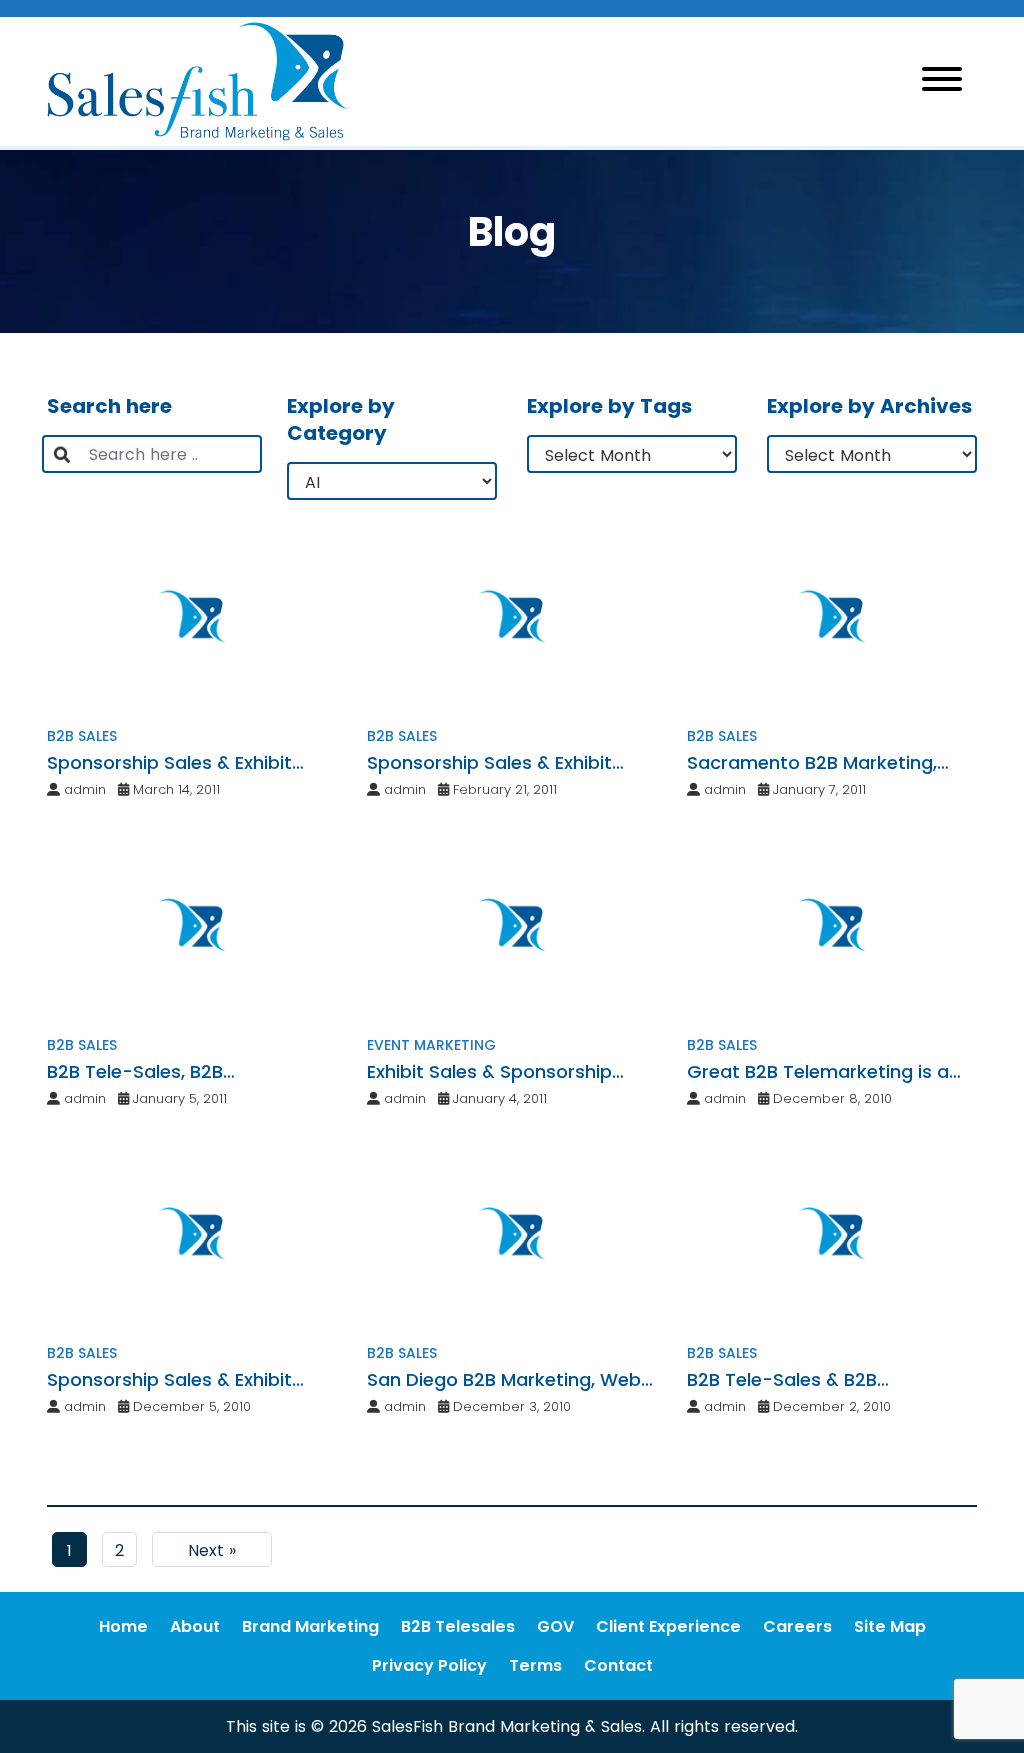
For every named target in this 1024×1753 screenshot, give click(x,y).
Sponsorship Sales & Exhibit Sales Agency (169, 763)
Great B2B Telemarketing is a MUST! (818, 1072)
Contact (618, 1665)
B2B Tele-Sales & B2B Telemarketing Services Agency (828, 1380)
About (195, 1626)
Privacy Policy (429, 1665)
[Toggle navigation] (942, 82)
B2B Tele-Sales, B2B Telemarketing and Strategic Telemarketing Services (176, 1072)
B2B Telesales (458, 1626)
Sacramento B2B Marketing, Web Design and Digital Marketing (812, 763)
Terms (535, 1665)
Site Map (890, 1626)
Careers (797, 1626)
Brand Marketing (310, 1626)
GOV (555, 1626)
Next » (212, 1550)
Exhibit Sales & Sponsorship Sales (489, 1072)
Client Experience (668, 1626)
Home (123, 1626)
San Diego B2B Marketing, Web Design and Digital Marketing (504, 1380)
